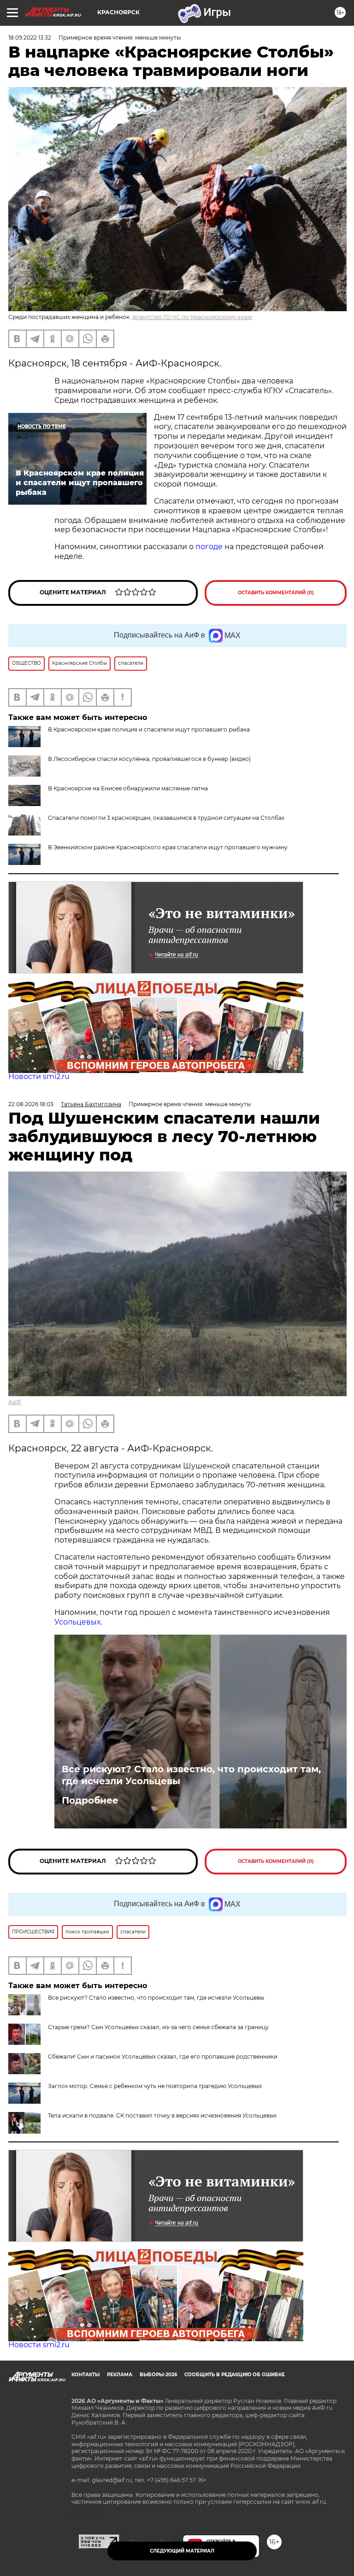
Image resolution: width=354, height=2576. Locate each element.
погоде (210, 547)
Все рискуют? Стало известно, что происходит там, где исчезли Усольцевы (191, 1775)
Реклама (120, 2375)
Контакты (86, 2375)
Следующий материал (182, 2551)
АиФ (15, 1402)
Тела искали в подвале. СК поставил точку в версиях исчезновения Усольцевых (162, 2115)
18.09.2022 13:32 (30, 38)
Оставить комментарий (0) (276, 593)
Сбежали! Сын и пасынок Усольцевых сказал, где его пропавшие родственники (163, 2057)
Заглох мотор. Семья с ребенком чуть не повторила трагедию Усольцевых (155, 2086)
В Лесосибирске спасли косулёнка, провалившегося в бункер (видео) (149, 759)
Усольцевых (77, 1622)
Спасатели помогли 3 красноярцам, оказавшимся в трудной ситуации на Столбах (166, 818)
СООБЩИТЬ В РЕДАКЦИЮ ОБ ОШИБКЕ (235, 2375)
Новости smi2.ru (39, 1076)
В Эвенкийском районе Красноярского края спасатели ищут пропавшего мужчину (168, 847)
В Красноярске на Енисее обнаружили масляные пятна (128, 788)
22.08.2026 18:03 (31, 1104)
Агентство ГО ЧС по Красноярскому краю (192, 317)
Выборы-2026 (158, 2375)
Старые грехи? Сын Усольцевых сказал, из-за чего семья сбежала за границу (158, 2027)
